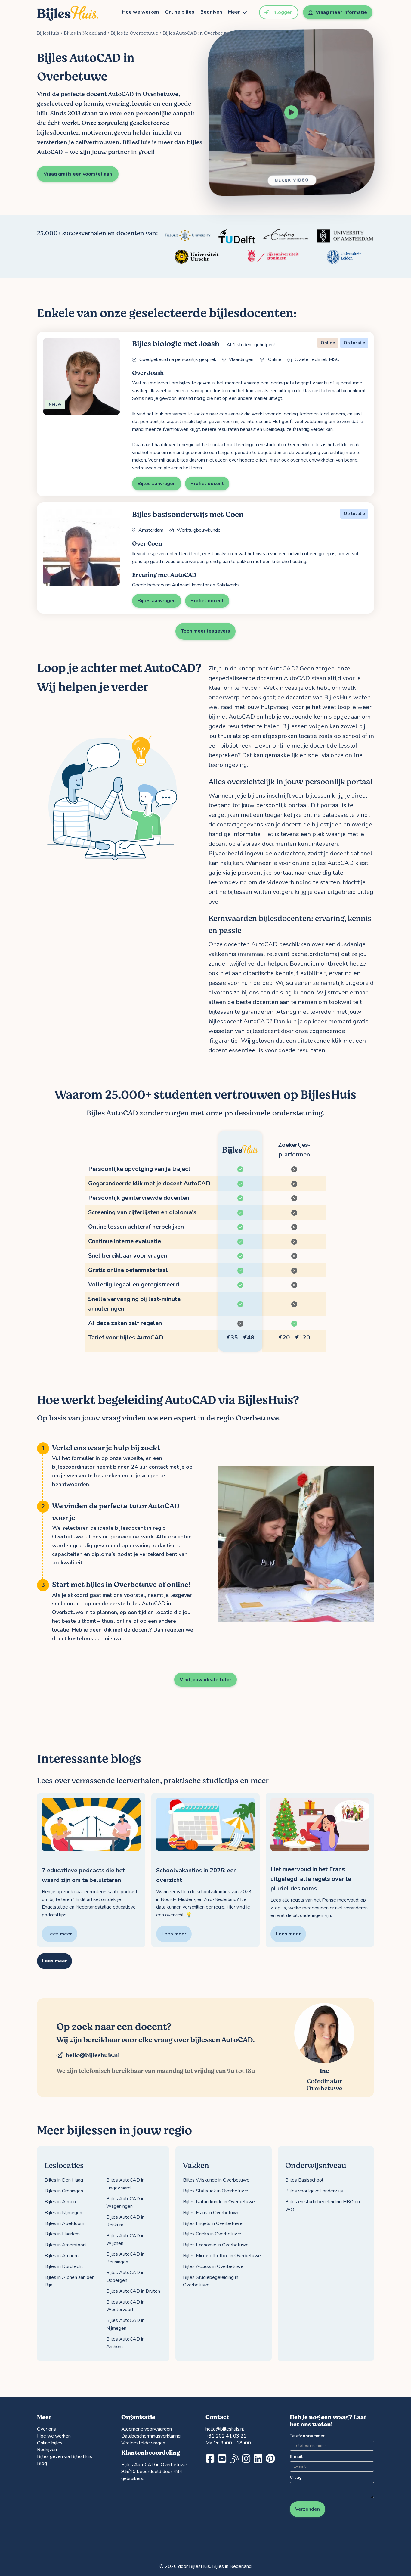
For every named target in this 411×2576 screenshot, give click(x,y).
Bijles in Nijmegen (63, 2213)
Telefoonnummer (307, 2436)
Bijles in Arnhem (62, 2256)
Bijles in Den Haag (64, 2180)
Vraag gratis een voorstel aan (78, 174)
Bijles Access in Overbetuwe (213, 2266)
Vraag (296, 2477)
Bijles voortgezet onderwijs (314, 2191)
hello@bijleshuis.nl (93, 2055)
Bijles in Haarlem (62, 2234)
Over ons (46, 2429)
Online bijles (180, 12)
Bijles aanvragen (157, 484)
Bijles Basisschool (304, 2180)
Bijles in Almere (61, 2202)
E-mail (296, 2457)
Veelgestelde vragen (143, 2443)
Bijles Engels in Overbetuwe (213, 2223)
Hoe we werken (141, 12)
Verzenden (307, 2509)
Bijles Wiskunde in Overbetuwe (216, 2180)
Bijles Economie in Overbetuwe (216, 2245)
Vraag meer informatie (341, 12)
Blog (42, 2463)
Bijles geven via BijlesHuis (65, 2456)
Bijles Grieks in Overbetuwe (212, 2234)
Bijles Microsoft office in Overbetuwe (222, 2256)
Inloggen (283, 12)
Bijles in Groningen (64, 2191)
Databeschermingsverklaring (151, 2436)
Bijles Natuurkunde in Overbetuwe (219, 2202)
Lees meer (54, 1961)
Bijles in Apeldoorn (64, 2223)
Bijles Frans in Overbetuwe (211, 2213)
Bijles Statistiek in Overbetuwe (216, 2191)
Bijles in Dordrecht (64, 2266)
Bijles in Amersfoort (65, 2245)
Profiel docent (207, 484)
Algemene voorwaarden (147, 2429)
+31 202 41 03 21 (226, 2436)
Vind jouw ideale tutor (205, 1680)
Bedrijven (211, 12)
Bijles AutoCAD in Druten (133, 2291)
